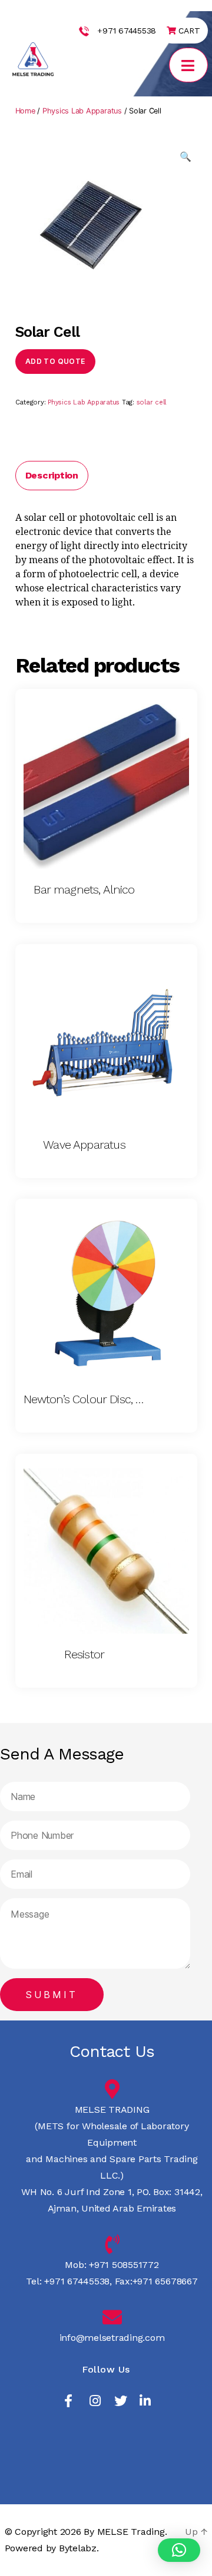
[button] (179, 2550)
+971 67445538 (127, 31)
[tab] (52, 476)
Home (25, 111)
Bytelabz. (79, 2548)
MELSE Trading (131, 2532)
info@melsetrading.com (112, 2338)
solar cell (152, 402)
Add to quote (55, 361)
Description (52, 475)
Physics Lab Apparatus (82, 111)
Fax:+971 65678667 (155, 2281)
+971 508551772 (122, 2265)
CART (188, 31)
